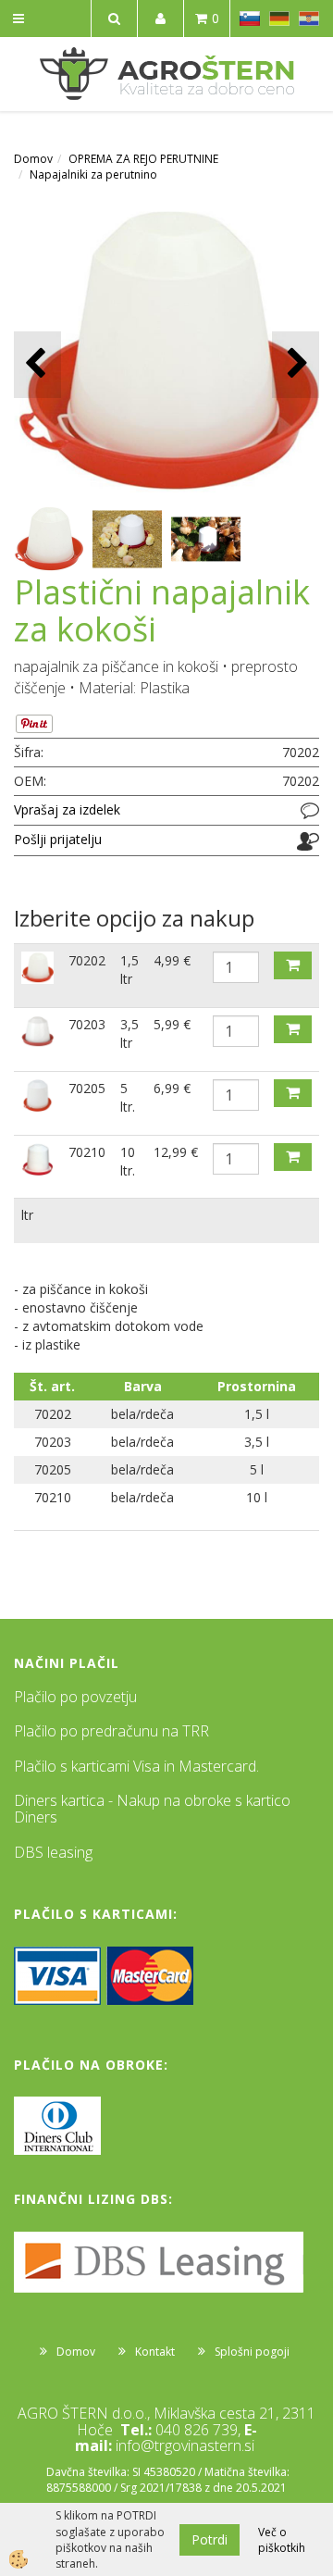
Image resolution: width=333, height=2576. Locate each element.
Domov (33, 159)
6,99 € (172, 1088)
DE (279, 19)
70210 (87, 1152)
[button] (296, 364)
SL (250, 19)
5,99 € (172, 1024)
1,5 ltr (129, 970)
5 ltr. (128, 1097)
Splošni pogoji (252, 2352)
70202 (87, 960)
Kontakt (155, 2352)
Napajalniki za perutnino (93, 174)
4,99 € (172, 960)
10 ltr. (128, 1161)
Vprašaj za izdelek (67, 809)
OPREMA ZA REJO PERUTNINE (143, 159)
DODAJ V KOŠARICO (293, 965)
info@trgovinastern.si (185, 2445)
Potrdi (210, 2539)
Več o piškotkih (282, 2540)
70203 (87, 1024)
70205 (87, 1088)
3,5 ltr (129, 1033)
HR (309, 19)
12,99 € (176, 1152)
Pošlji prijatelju (58, 839)
